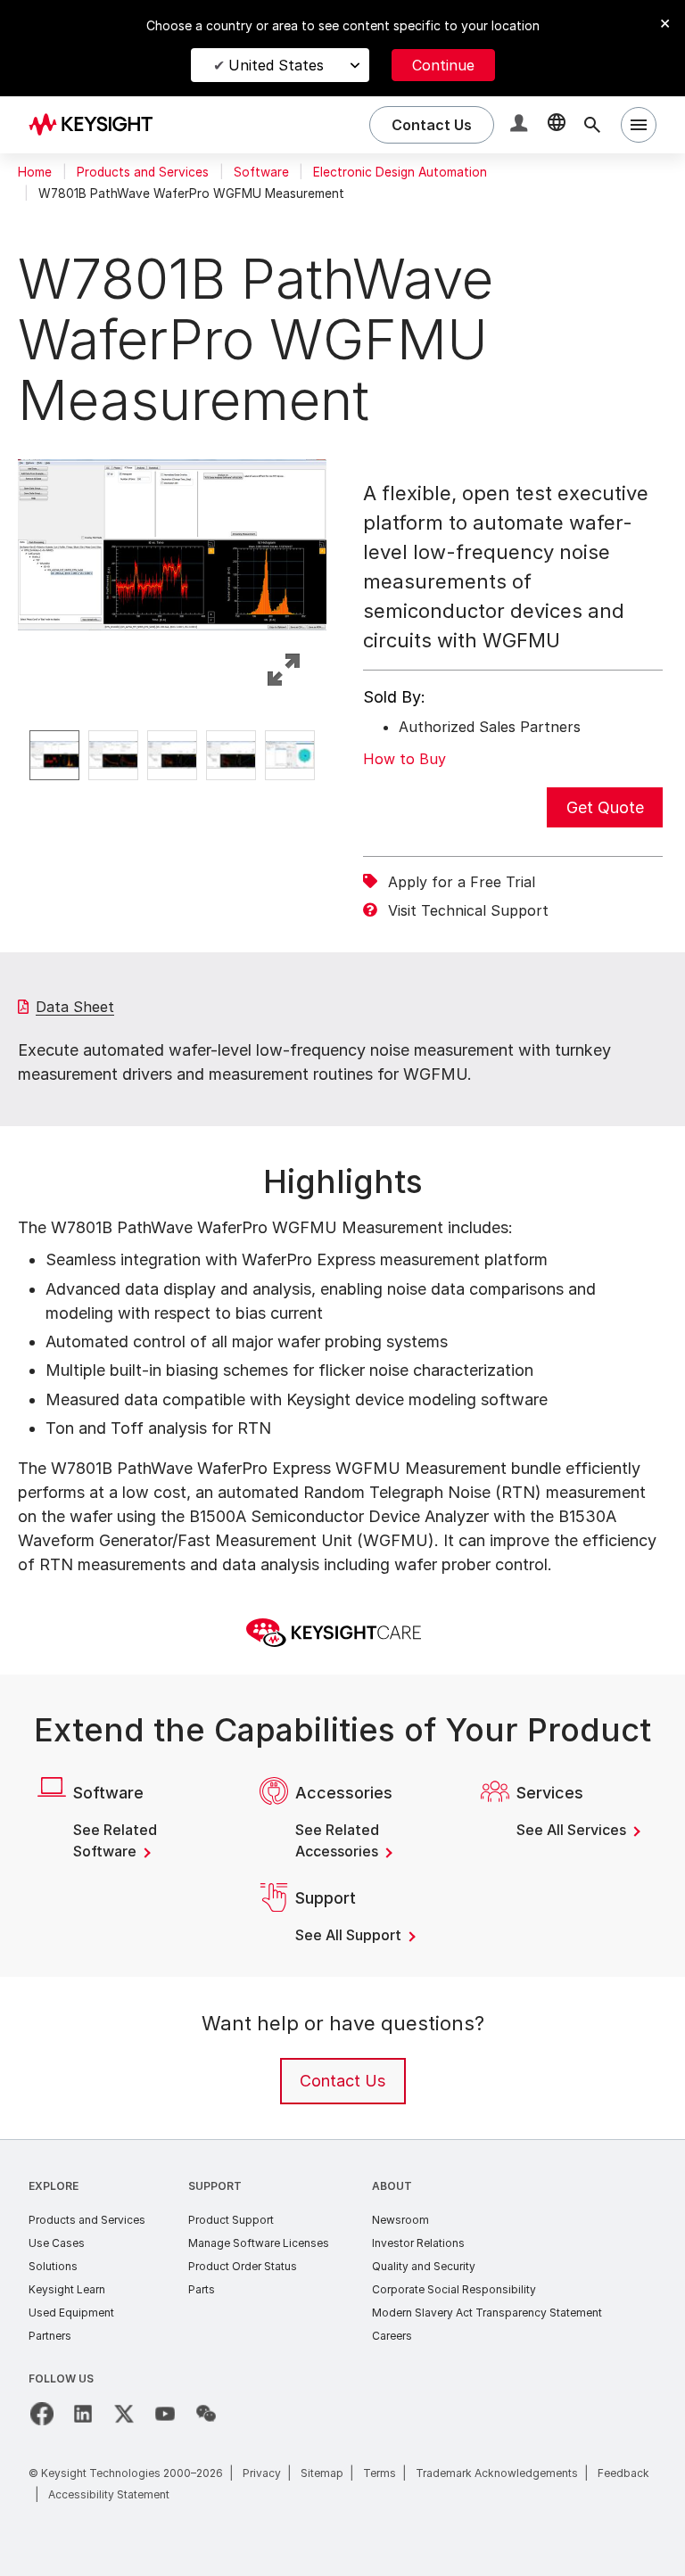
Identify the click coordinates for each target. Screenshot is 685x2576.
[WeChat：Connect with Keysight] (206, 2414)
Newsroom (400, 2220)
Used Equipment (71, 2313)
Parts (202, 2289)
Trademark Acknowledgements (497, 2473)
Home (35, 172)
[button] (521, 125)
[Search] (592, 125)
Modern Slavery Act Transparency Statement (487, 2313)
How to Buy (404, 759)
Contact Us (342, 2081)
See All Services (573, 1830)
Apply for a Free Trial (462, 882)
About (392, 2186)
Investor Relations (418, 2243)
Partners (50, 2336)
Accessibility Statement (109, 2494)
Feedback (623, 2473)
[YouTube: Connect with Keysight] (165, 2414)
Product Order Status (243, 2266)
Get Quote (605, 807)
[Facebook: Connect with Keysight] (42, 2414)
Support (215, 2186)
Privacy (262, 2473)
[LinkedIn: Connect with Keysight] (83, 2414)
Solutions (53, 2266)
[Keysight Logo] (97, 125)
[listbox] (172, 755)
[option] (54, 755)
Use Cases (57, 2243)
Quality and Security (424, 2266)
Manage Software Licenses (259, 2243)
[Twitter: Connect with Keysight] (124, 2414)
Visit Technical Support (468, 910)
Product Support (231, 2220)
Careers (392, 2336)
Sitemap (322, 2473)
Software (261, 172)
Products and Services (143, 172)
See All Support (350, 1935)
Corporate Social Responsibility (454, 2289)
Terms (380, 2473)
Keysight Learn (67, 2289)
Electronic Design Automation (400, 172)
